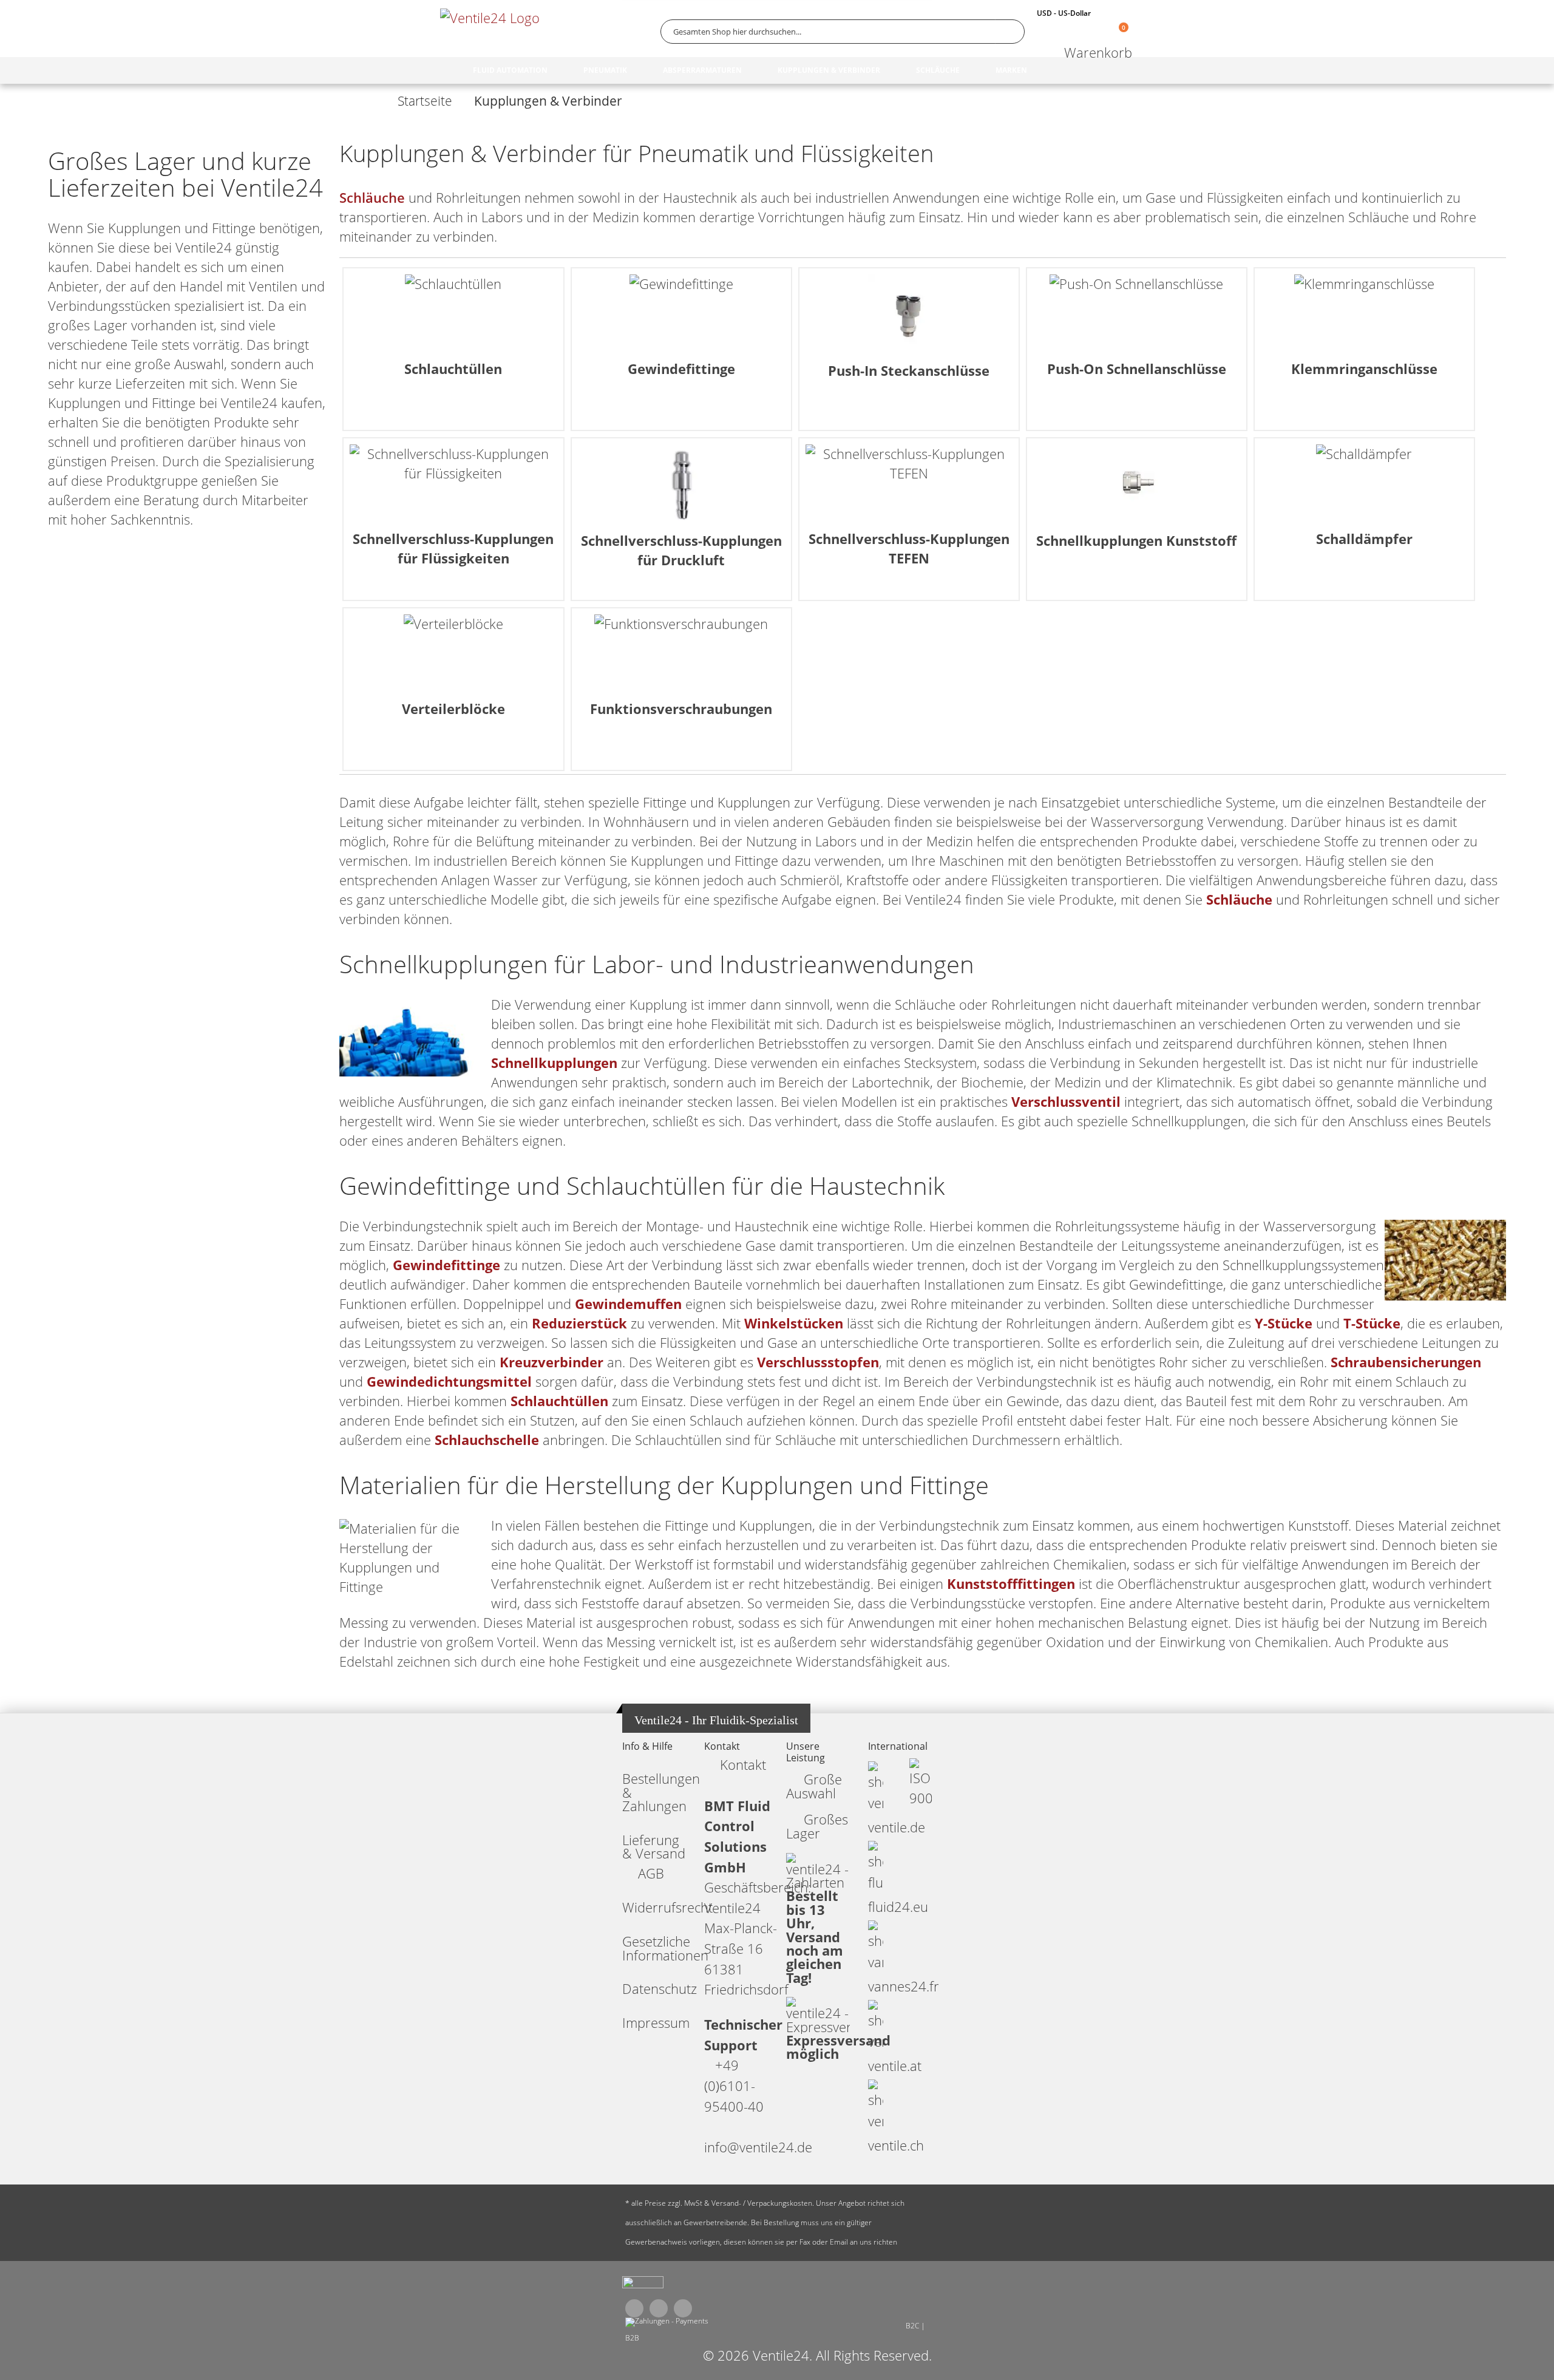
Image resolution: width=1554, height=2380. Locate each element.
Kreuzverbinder (551, 1362)
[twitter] (659, 2308)
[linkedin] (683, 2308)
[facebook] (634, 2308)
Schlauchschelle (487, 1440)
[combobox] (843, 32)
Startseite (425, 101)
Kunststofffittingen (1011, 1584)
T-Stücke (1372, 1323)
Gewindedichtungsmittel (449, 1382)
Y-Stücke (1284, 1323)
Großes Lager (817, 1826)
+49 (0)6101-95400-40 (734, 2086)
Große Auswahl (814, 1786)
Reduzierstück (579, 1323)
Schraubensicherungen (1406, 1362)
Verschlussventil (1066, 1102)
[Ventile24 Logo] (492, 31)
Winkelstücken (794, 1323)
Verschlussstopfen (818, 1362)
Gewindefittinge (446, 1265)
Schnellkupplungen (554, 1063)
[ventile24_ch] (643, 2285)
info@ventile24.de (758, 2147)
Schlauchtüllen (559, 1401)
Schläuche (372, 198)
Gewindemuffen (628, 1304)
